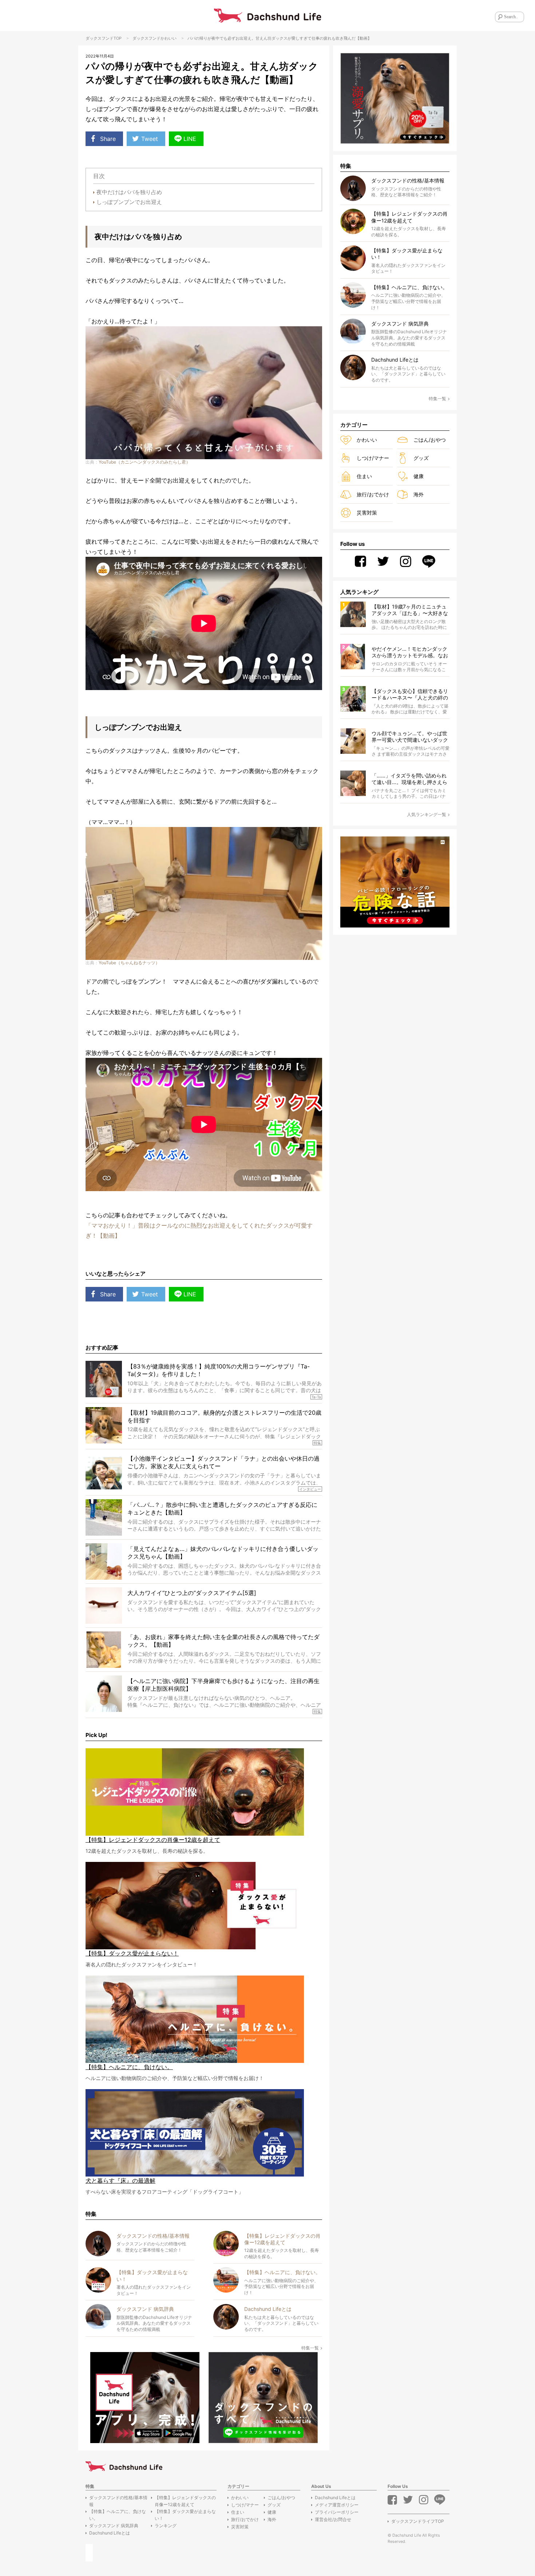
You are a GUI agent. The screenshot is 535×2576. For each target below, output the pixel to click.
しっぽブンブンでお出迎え (129, 202)
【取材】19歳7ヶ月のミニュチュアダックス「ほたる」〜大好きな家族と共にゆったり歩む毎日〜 (410, 610)
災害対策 (367, 513)
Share (108, 139)
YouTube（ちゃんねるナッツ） (129, 963)
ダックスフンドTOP (104, 38)
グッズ (421, 458)
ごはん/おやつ (430, 440)
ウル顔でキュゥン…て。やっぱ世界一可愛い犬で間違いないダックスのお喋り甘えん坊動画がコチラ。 (410, 737)
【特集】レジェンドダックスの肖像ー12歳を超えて (185, 2501)
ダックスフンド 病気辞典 (114, 2526)
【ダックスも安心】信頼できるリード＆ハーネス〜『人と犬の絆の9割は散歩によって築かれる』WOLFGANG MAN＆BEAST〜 (410, 695)
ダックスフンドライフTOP (418, 2521)
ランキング (166, 2526)
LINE (190, 139)
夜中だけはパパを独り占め (129, 192)
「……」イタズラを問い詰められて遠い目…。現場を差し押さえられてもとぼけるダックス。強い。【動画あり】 (410, 779)
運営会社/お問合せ (333, 2519)
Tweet (150, 139)
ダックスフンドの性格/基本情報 (118, 2501)
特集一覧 (310, 2348)
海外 (419, 494)
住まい (364, 476)
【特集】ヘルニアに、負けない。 (118, 2515)
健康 (419, 476)
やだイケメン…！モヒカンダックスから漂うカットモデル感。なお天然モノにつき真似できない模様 (410, 652)
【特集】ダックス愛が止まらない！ (185, 2515)
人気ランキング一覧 (427, 814)
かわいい (169, 38)
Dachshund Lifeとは (110, 2533)
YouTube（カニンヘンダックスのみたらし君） (144, 462)
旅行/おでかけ (373, 494)
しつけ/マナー (373, 458)
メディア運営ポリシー (337, 2505)
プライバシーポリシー (337, 2512)
